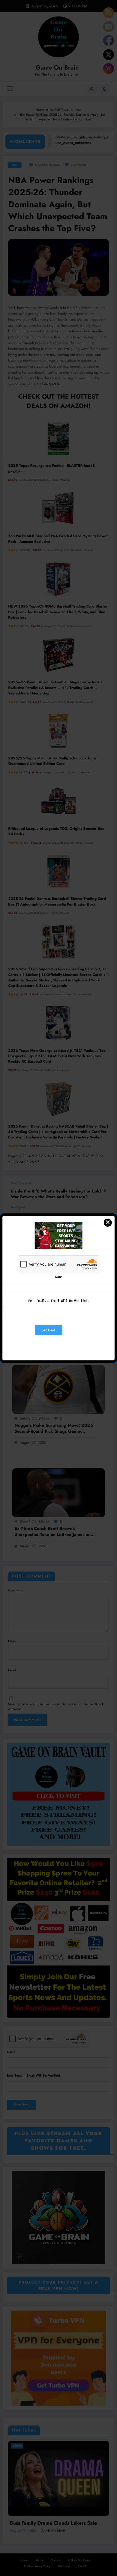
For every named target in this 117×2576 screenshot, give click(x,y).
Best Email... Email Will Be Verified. (59, 1301)
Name (59, 1277)
